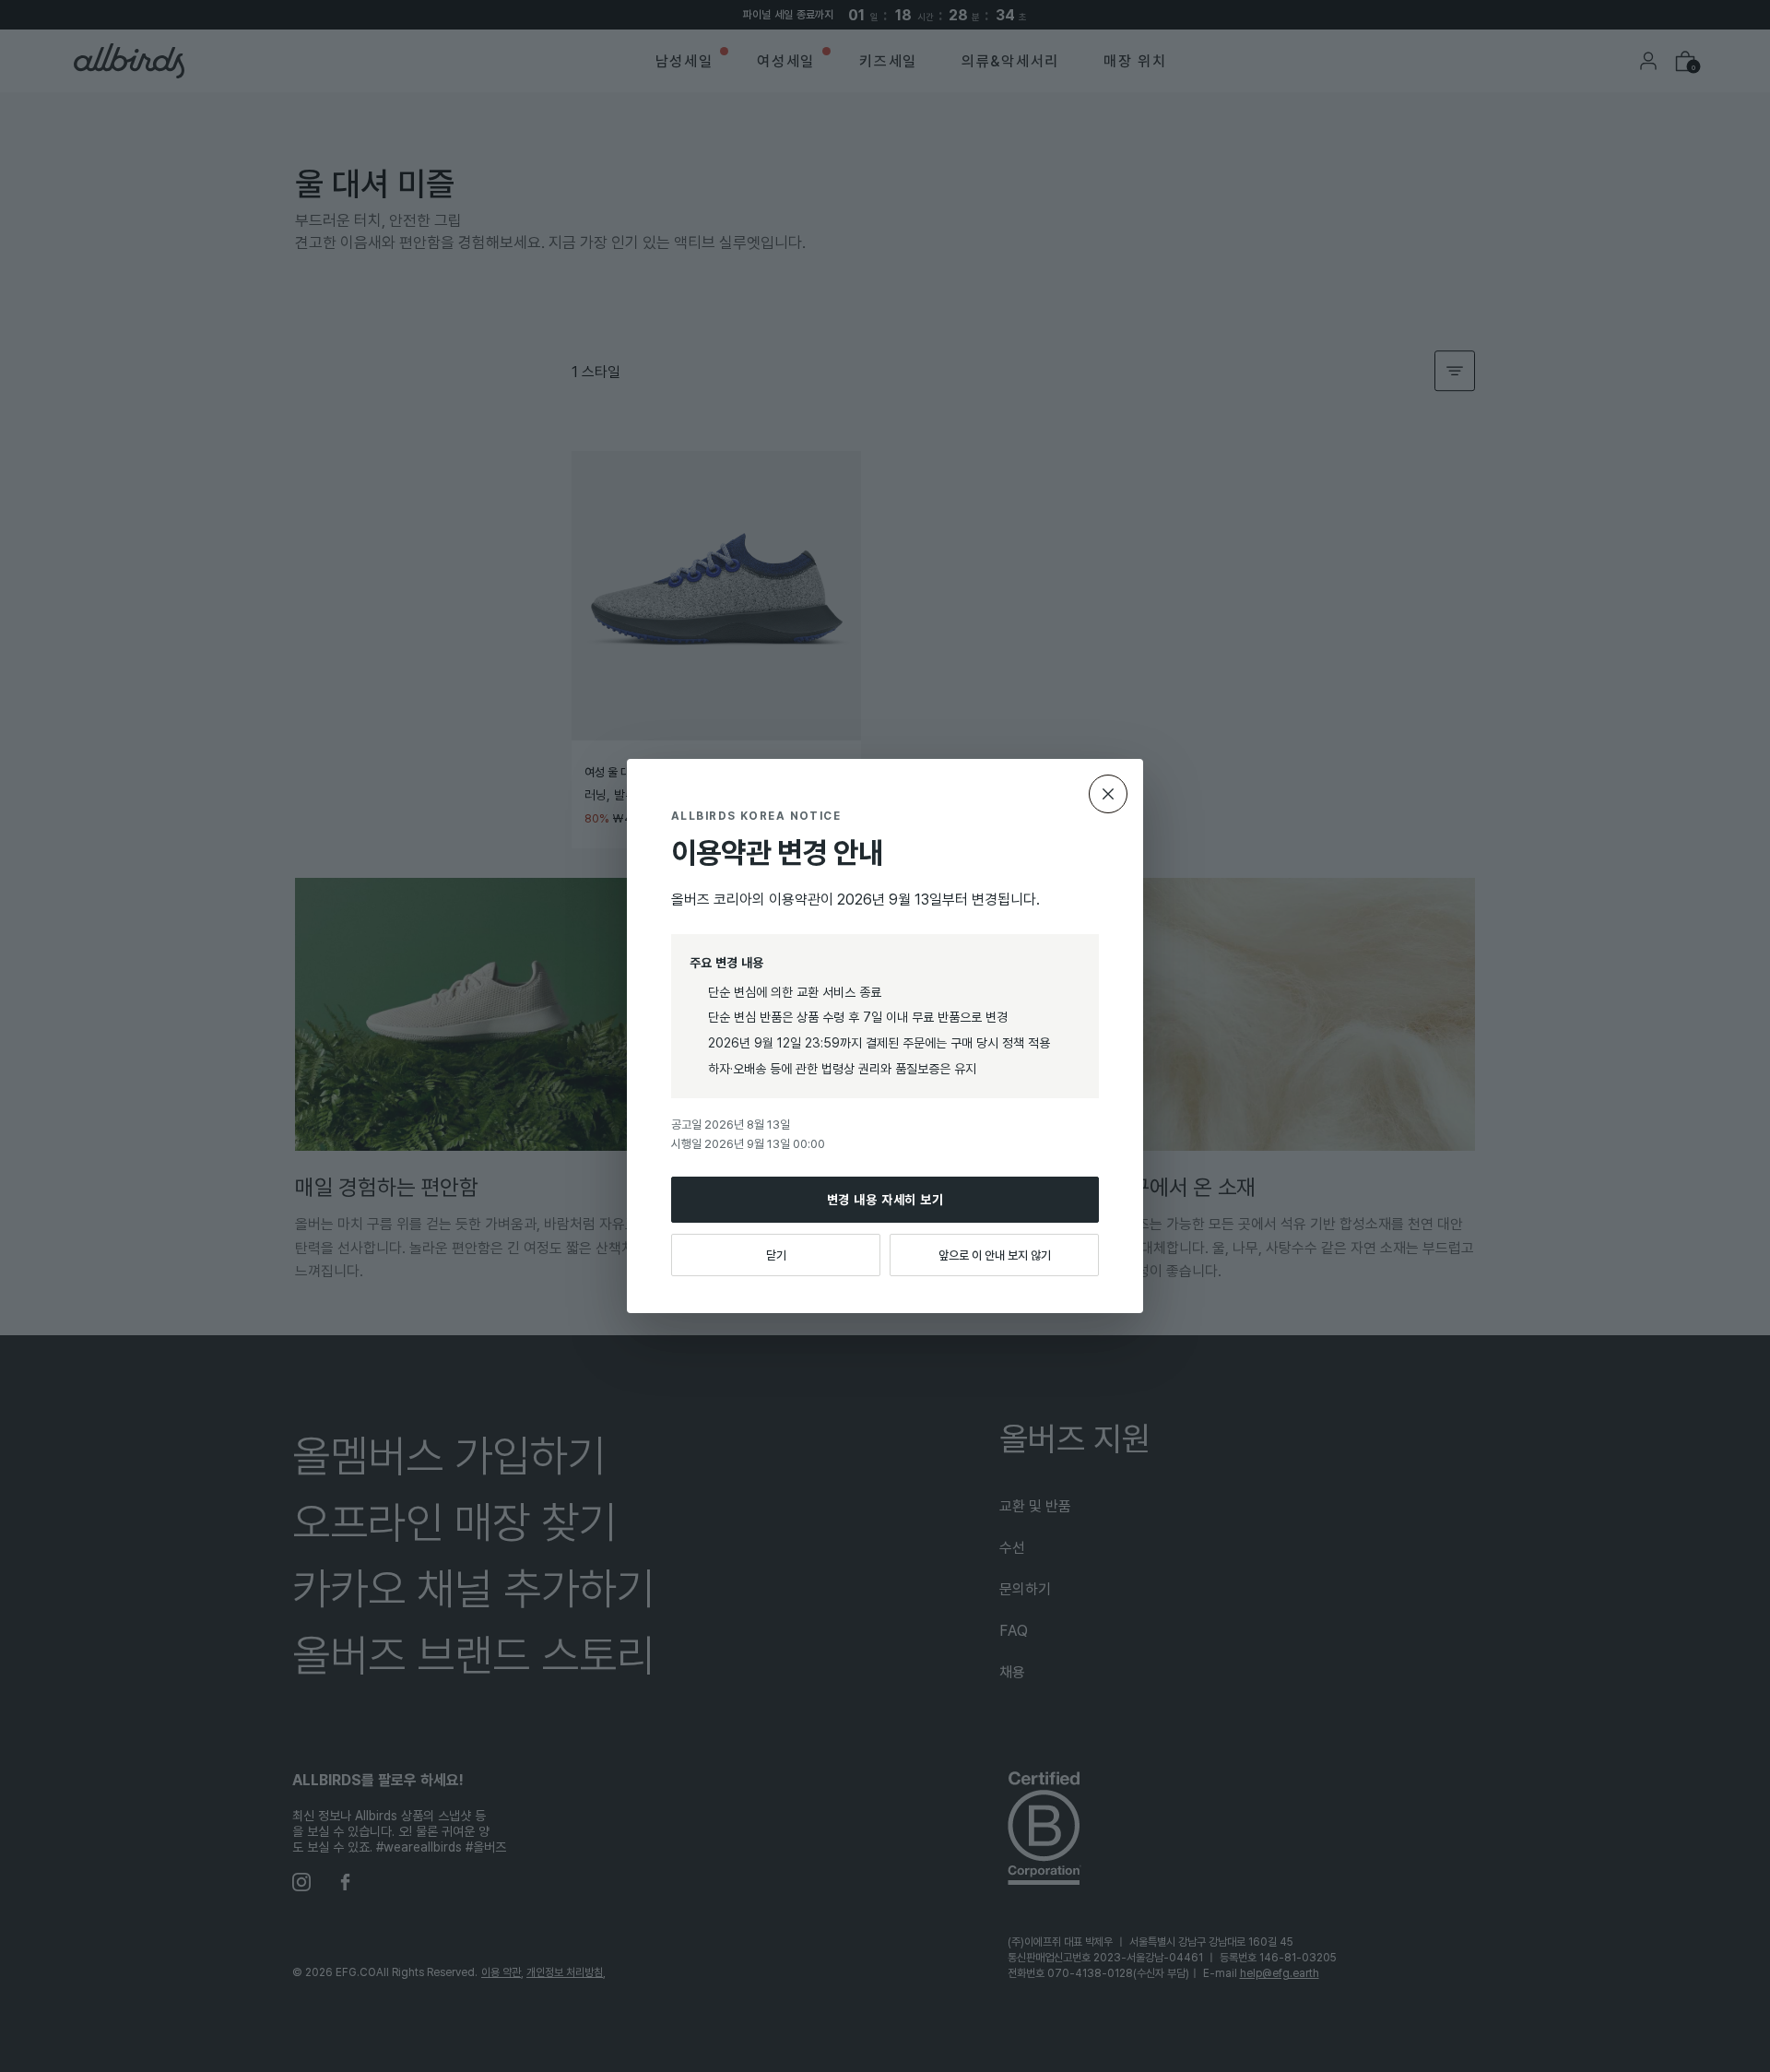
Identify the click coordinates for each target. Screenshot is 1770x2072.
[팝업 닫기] (1108, 794)
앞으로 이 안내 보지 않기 (995, 1255)
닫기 (776, 1255)
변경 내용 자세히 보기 (885, 1199)
